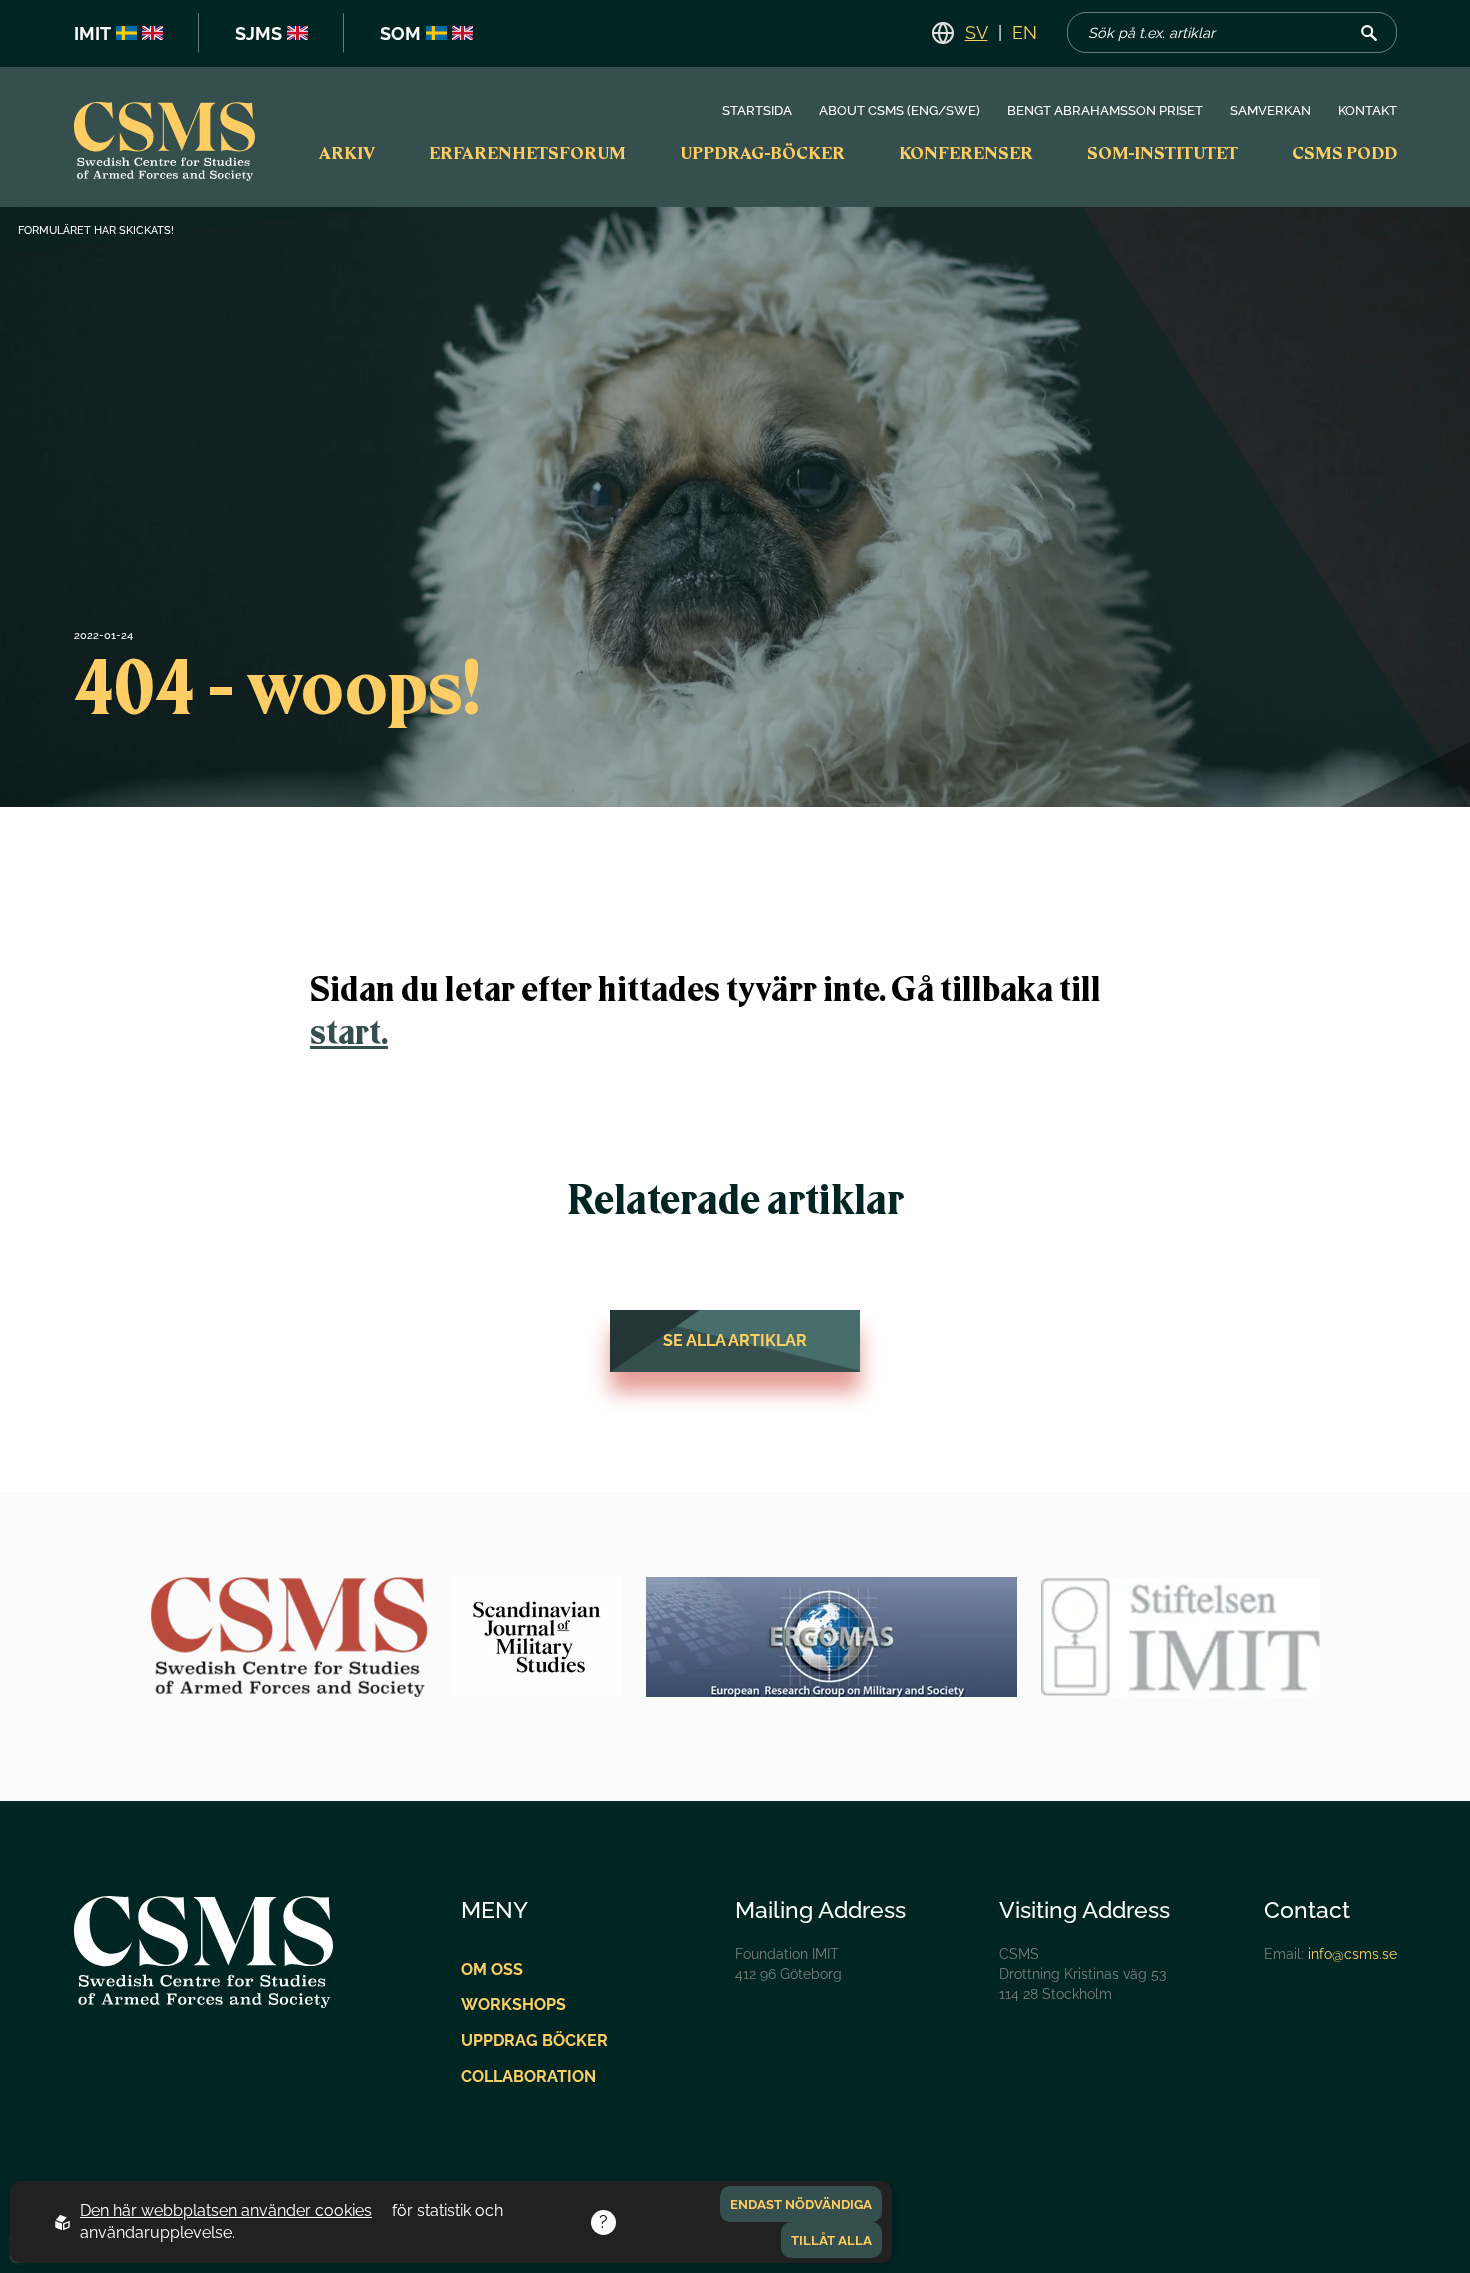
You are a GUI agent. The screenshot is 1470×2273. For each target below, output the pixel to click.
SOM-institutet (1162, 153)
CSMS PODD (1344, 153)
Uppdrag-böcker (762, 153)
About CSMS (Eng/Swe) (899, 110)
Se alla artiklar (735, 1340)
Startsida (757, 110)
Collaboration (528, 2076)
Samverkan (1270, 110)
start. (349, 1031)
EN (1024, 32)
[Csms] (165, 144)
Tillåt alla (831, 2240)
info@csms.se (1352, 1953)
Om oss (492, 1969)
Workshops (513, 2004)
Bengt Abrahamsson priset (1105, 110)
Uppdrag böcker (534, 2040)
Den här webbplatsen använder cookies (226, 2210)
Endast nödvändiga (801, 2204)
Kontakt (1367, 110)
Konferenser (966, 153)
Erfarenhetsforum (527, 153)
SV (976, 32)
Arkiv (347, 153)
